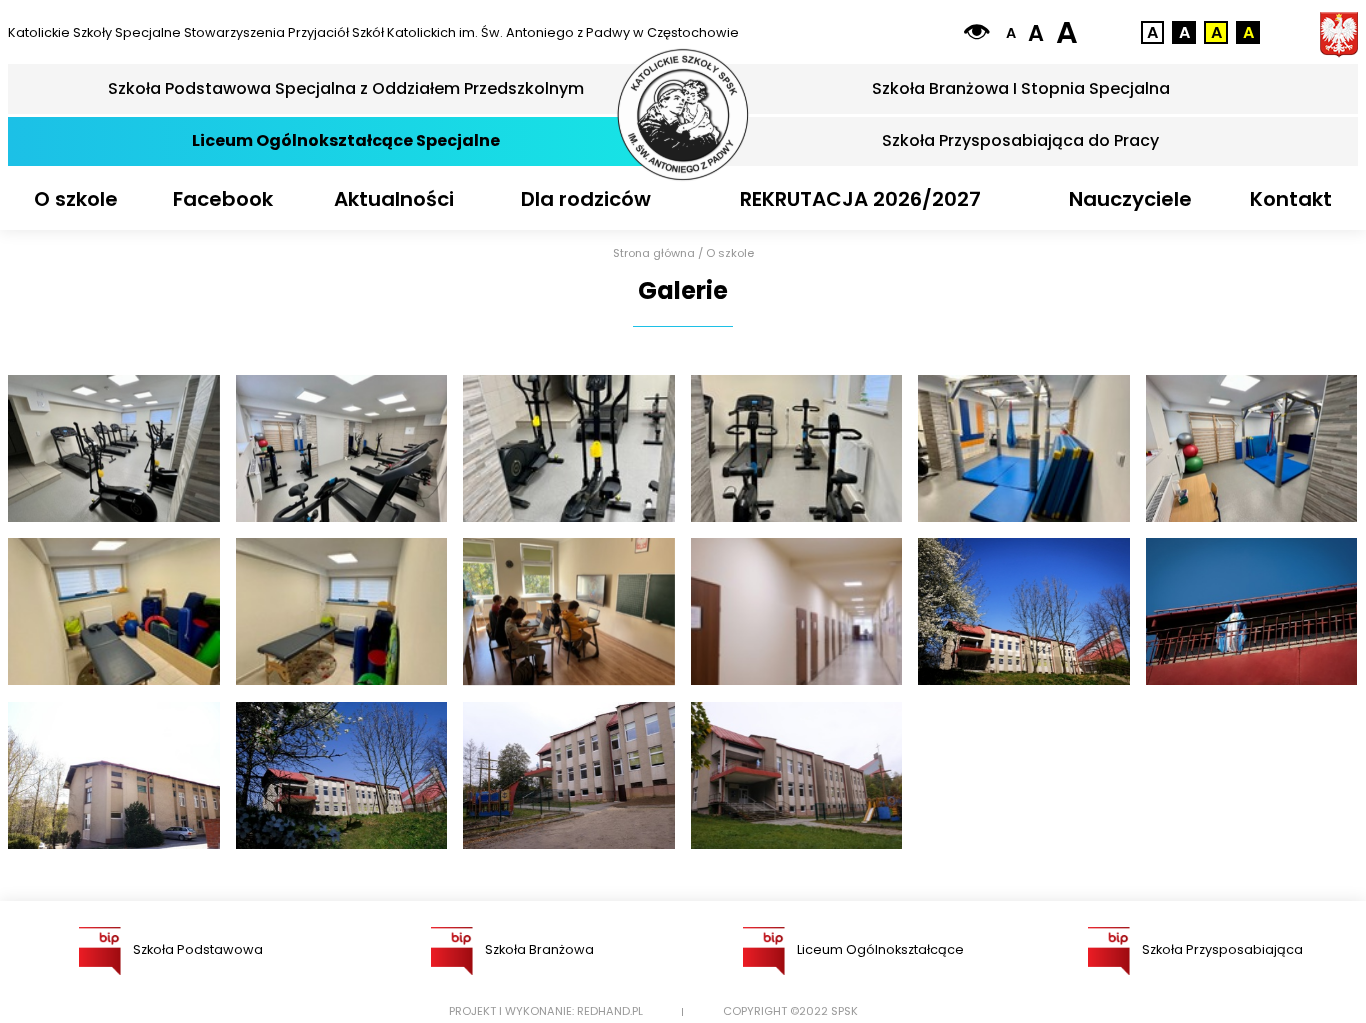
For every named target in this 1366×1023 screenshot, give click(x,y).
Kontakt (1291, 199)
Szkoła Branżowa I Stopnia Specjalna (1021, 88)
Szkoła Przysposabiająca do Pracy (1020, 140)
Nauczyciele (1130, 199)
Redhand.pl (610, 1011)
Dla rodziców (586, 199)
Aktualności (394, 199)
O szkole (76, 199)
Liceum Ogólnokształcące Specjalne (346, 140)
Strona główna (654, 253)
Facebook (223, 199)
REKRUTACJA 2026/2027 (860, 199)
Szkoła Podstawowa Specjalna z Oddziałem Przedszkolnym (346, 88)
